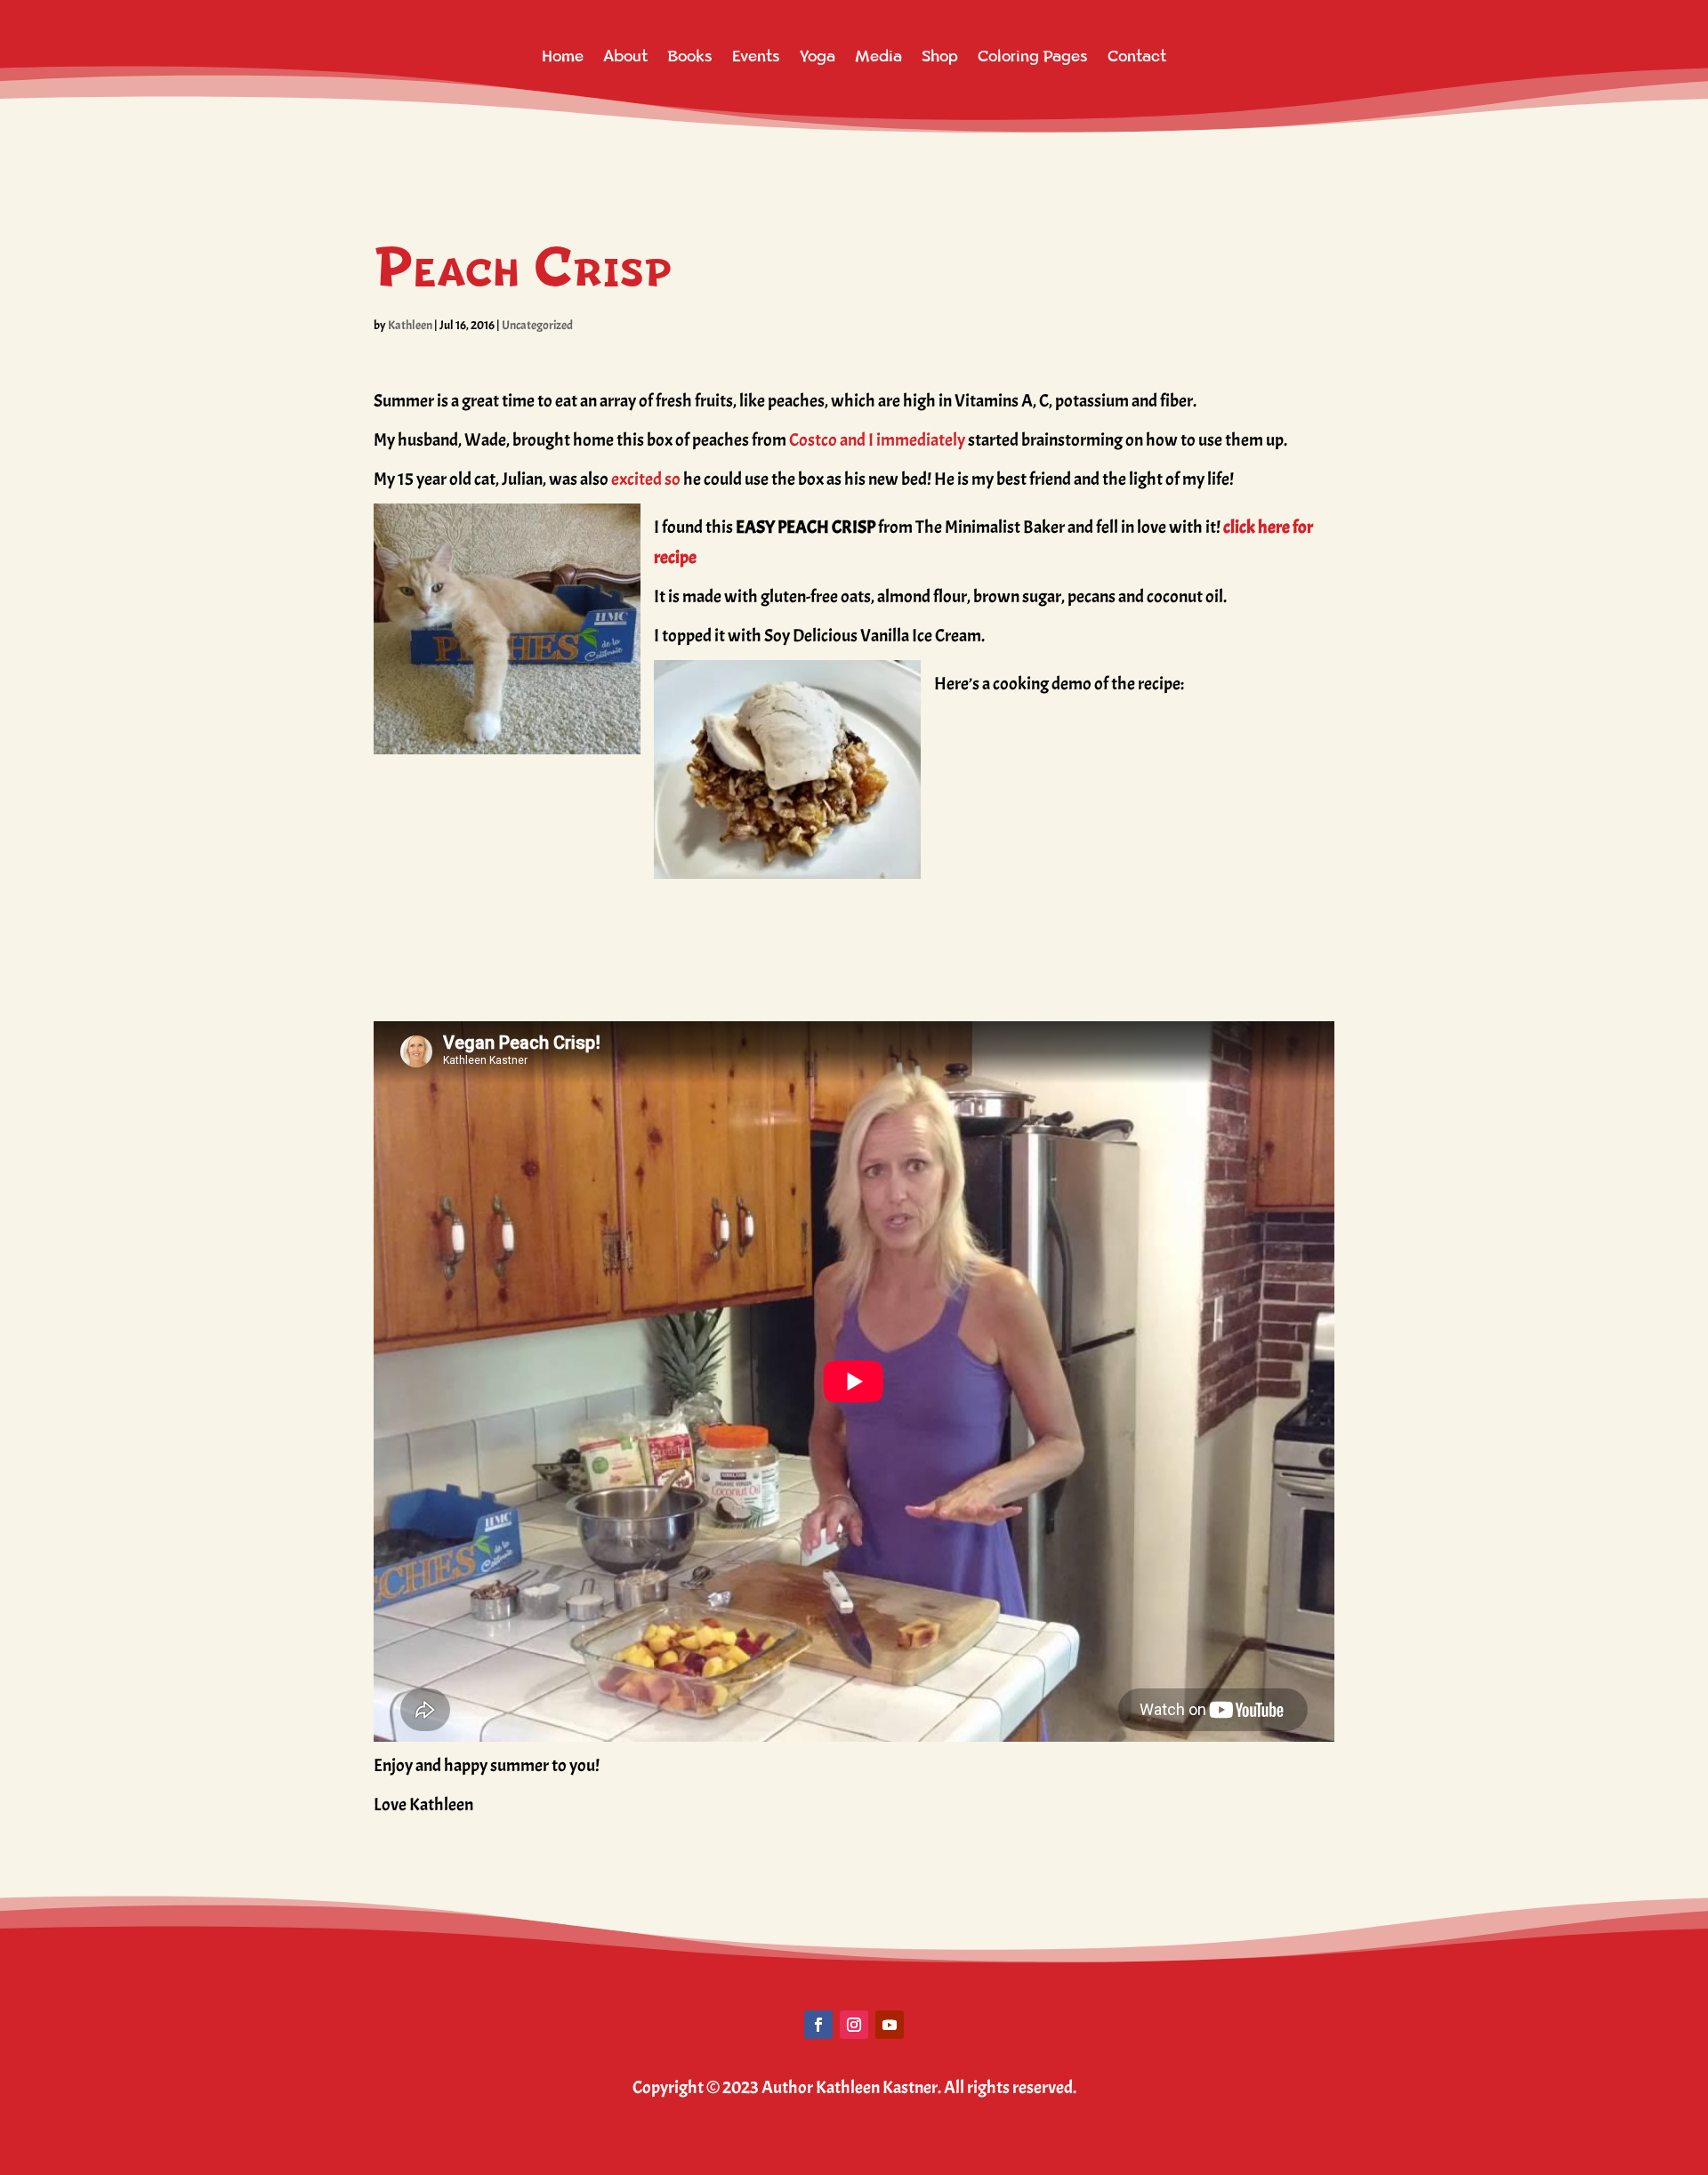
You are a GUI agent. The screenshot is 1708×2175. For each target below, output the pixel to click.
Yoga (818, 56)
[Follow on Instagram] (854, 2025)
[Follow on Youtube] (890, 2025)
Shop (940, 56)
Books (690, 56)
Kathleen (410, 325)
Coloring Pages (1033, 56)
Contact (1137, 56)
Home (563, 56)
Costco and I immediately (877, 440)
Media (878, 56)
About (625, 56)
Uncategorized (537, 325)
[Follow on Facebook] (818, 2025)
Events (756, 56)
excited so (645, 479)
